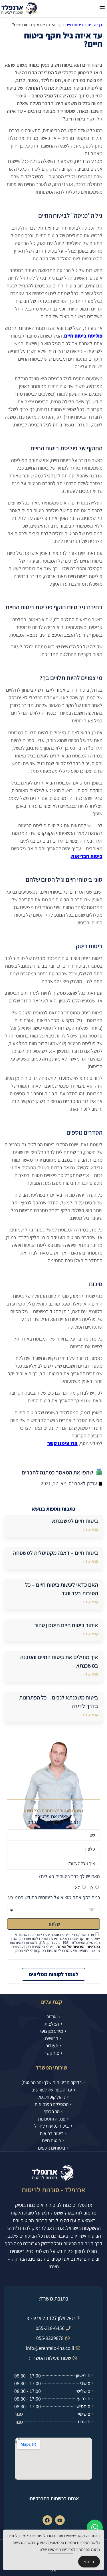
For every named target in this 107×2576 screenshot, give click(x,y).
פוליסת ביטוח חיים (83, 336)
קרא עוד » (90, 1529)
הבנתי (89, 2562)
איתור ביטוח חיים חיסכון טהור (66, 1625)
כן (91, 1887)
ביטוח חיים (74, 25)
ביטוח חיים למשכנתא (75, 1521)
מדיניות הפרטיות (60, 2549)
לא (77, 1887)
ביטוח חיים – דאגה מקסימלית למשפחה (56, 1553)
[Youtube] (60, 2520)
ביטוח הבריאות (87, 856)
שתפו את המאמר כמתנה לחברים (57, 1472)
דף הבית (95, 25)
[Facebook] (47, 2520)
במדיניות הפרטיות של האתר (78, 1946)
